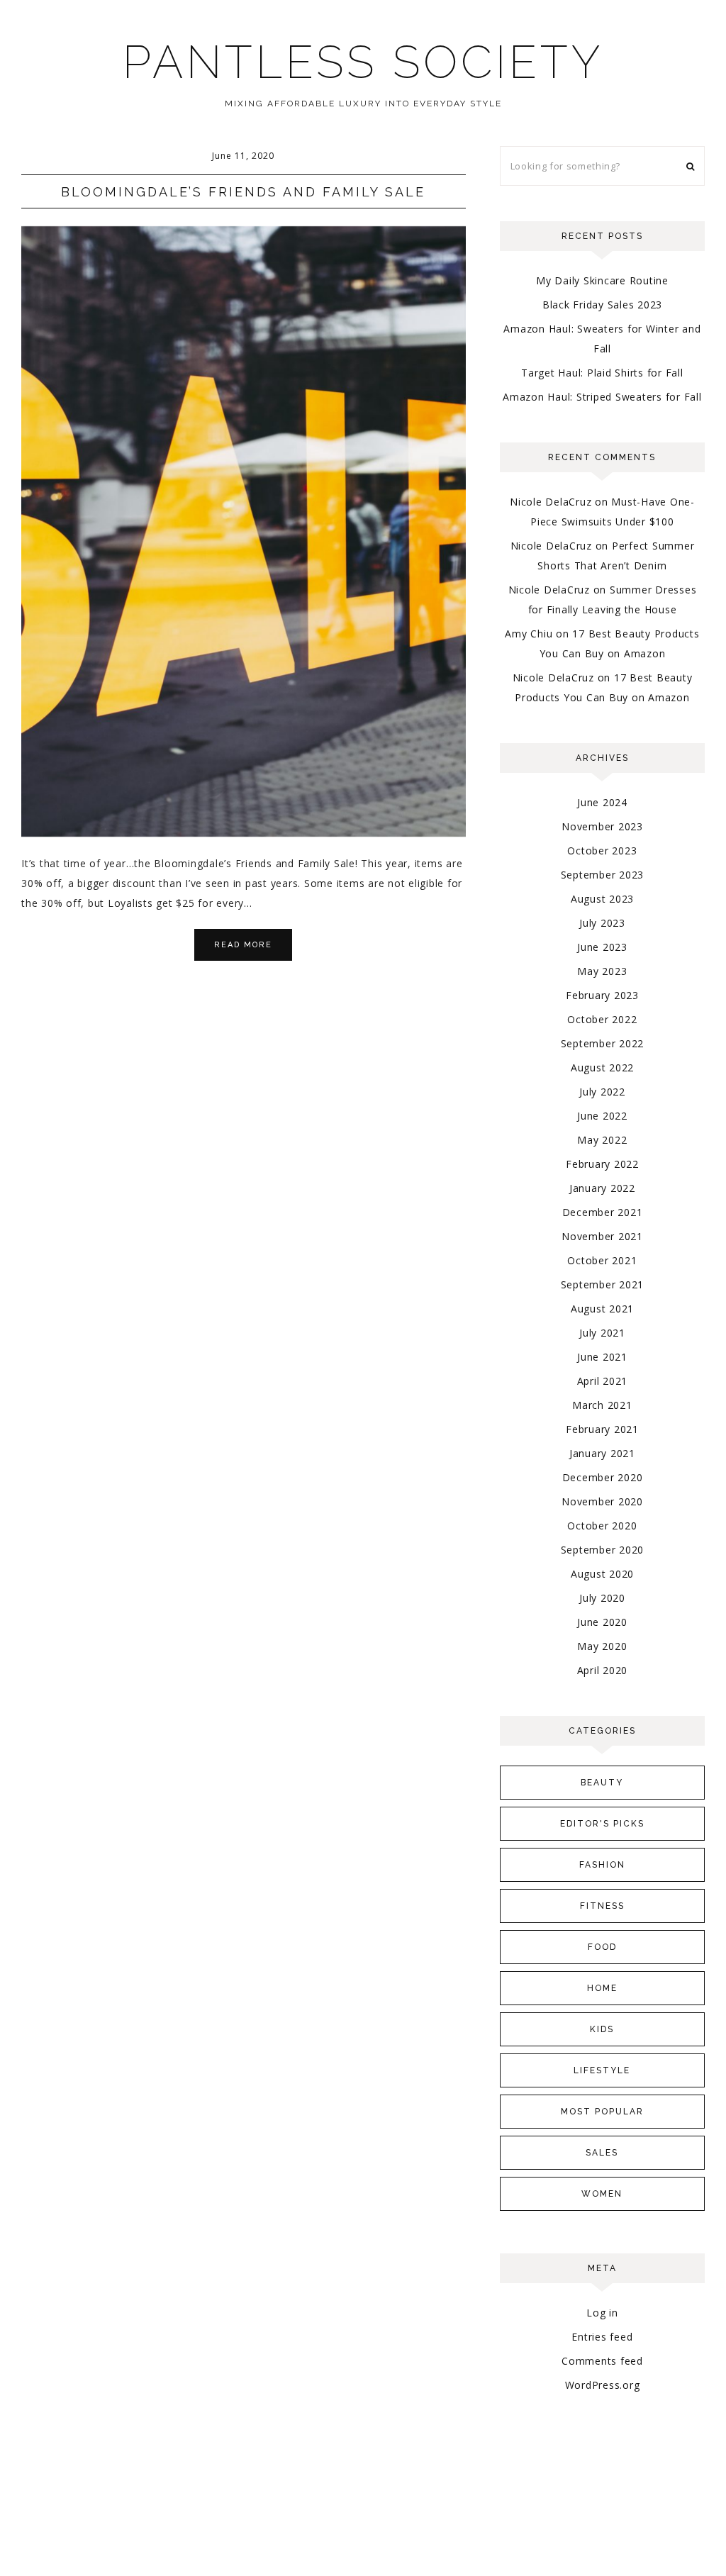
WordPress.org (603, 2385)
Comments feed (602, 2361)
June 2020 (602, 1622)
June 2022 (602, 1116)
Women (602, 2194)
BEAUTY (602, 1783)
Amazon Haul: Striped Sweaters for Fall (602, 397)
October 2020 (602, 1526)
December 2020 (603, 1477)
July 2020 (602, 1598)
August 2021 (602, 1309)
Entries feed (602, 2337)
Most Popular (602, 2112)
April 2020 (603, 1670)
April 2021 (603, 1381)
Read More (243, 945)
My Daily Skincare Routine (602, 280)
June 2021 (602, 1357)
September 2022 (603, 1043)
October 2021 (602, 1260)
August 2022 (602, 1067)
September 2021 (603, 1284)
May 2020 (602, 1646)
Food (602, 1947)
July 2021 (602, 1333)
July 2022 (602, 1092)
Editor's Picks (602, 1824)
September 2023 (603, 875)
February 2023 (602, 995)
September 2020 (603, 1550)
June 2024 (602, 802)
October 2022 (602, 1019)
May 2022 (602, 1140)
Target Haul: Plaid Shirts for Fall (602, 373)
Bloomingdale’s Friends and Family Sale (243, 192)
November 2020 (602, 1501)
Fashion (602, 1865)
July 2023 (602, 923)
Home (602, 1988)
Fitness (602, 1906)
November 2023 (602, 826)
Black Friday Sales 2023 (602, 305)
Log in (602, 2313)
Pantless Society (363, 62)
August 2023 (602, 899)
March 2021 (602, 1405)
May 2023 (602, 971)
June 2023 (602, 947)
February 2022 (602, 1164)
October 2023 (602, 851)
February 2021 (602, 1429)
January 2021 (602, 1453)
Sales (602, 2153)
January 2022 (602, 1188)
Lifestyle (602, 2070)
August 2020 (602, 1574)
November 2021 (602, 1236)
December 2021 (603, 1212)
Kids (602, 2029)
